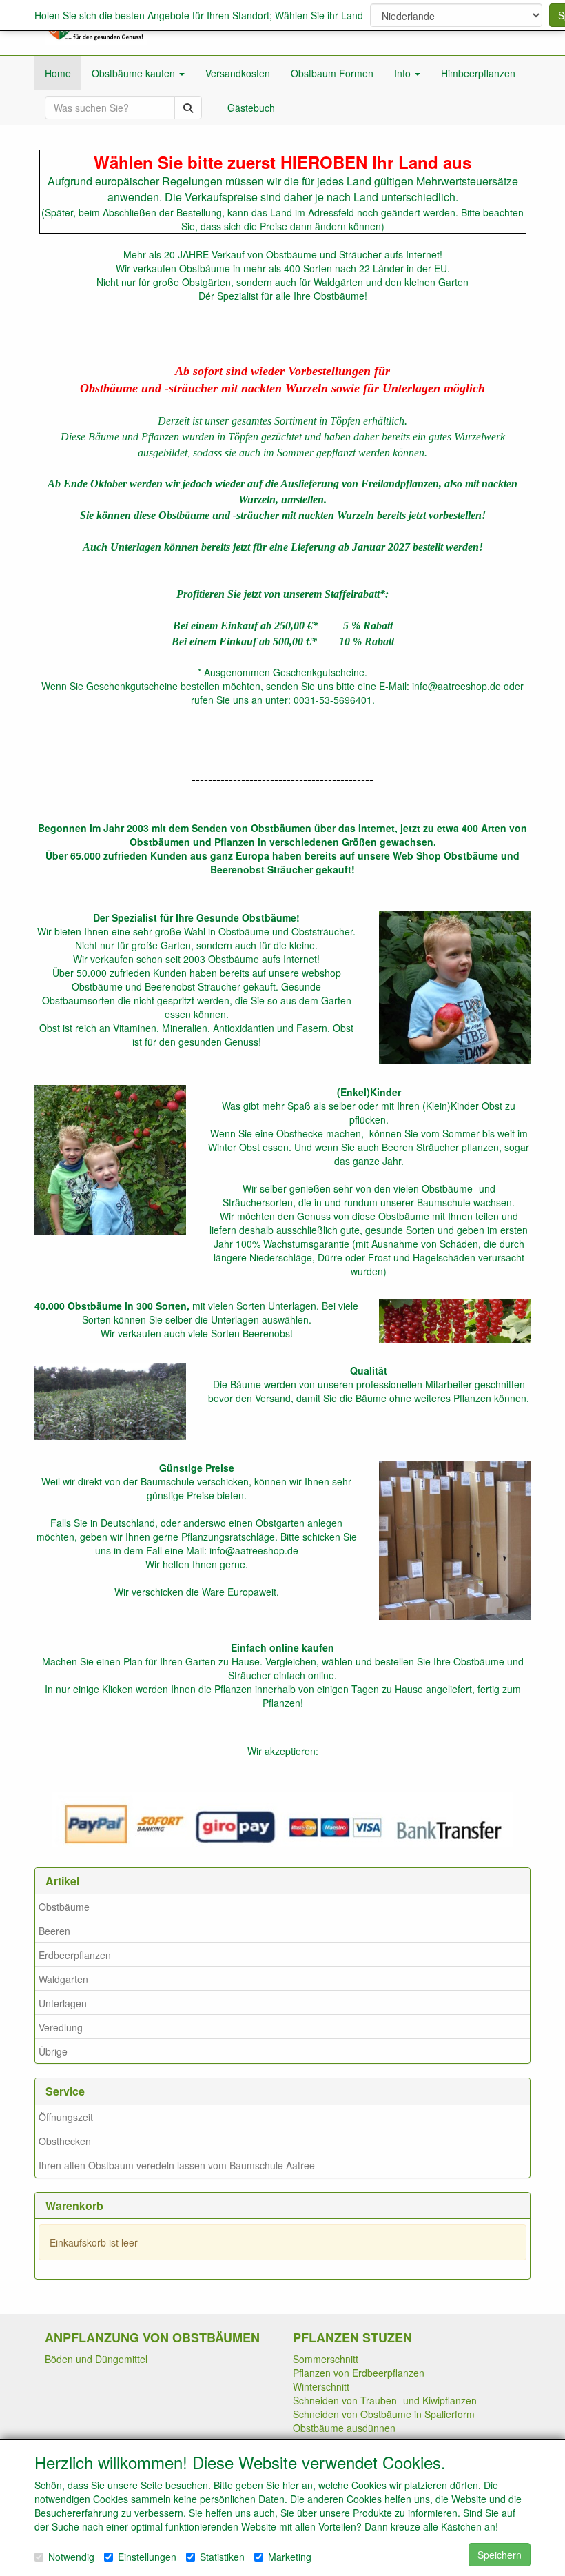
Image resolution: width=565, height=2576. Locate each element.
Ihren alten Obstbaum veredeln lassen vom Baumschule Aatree (177, 2165)
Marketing (290, 2557)
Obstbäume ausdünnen (344, 2428)
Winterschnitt (321, 2386)
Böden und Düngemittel (96, 2359)
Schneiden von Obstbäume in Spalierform (384, 2414)
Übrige (53, 2051)
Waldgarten (63, 1979)
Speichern (500, 2555)
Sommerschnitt (326, 2359)
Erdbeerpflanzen (75, 1955)
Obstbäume (64, 1907)
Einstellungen (147, 2557)
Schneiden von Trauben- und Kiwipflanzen (385, 2400)
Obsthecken (65, 2141)
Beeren (54, 1931)
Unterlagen (63, 2003)
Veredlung (61, 2027)
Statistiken (222, 2557)
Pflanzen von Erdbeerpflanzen (359, 2373)
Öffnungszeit (66, 2117)
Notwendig (71, 2557)
